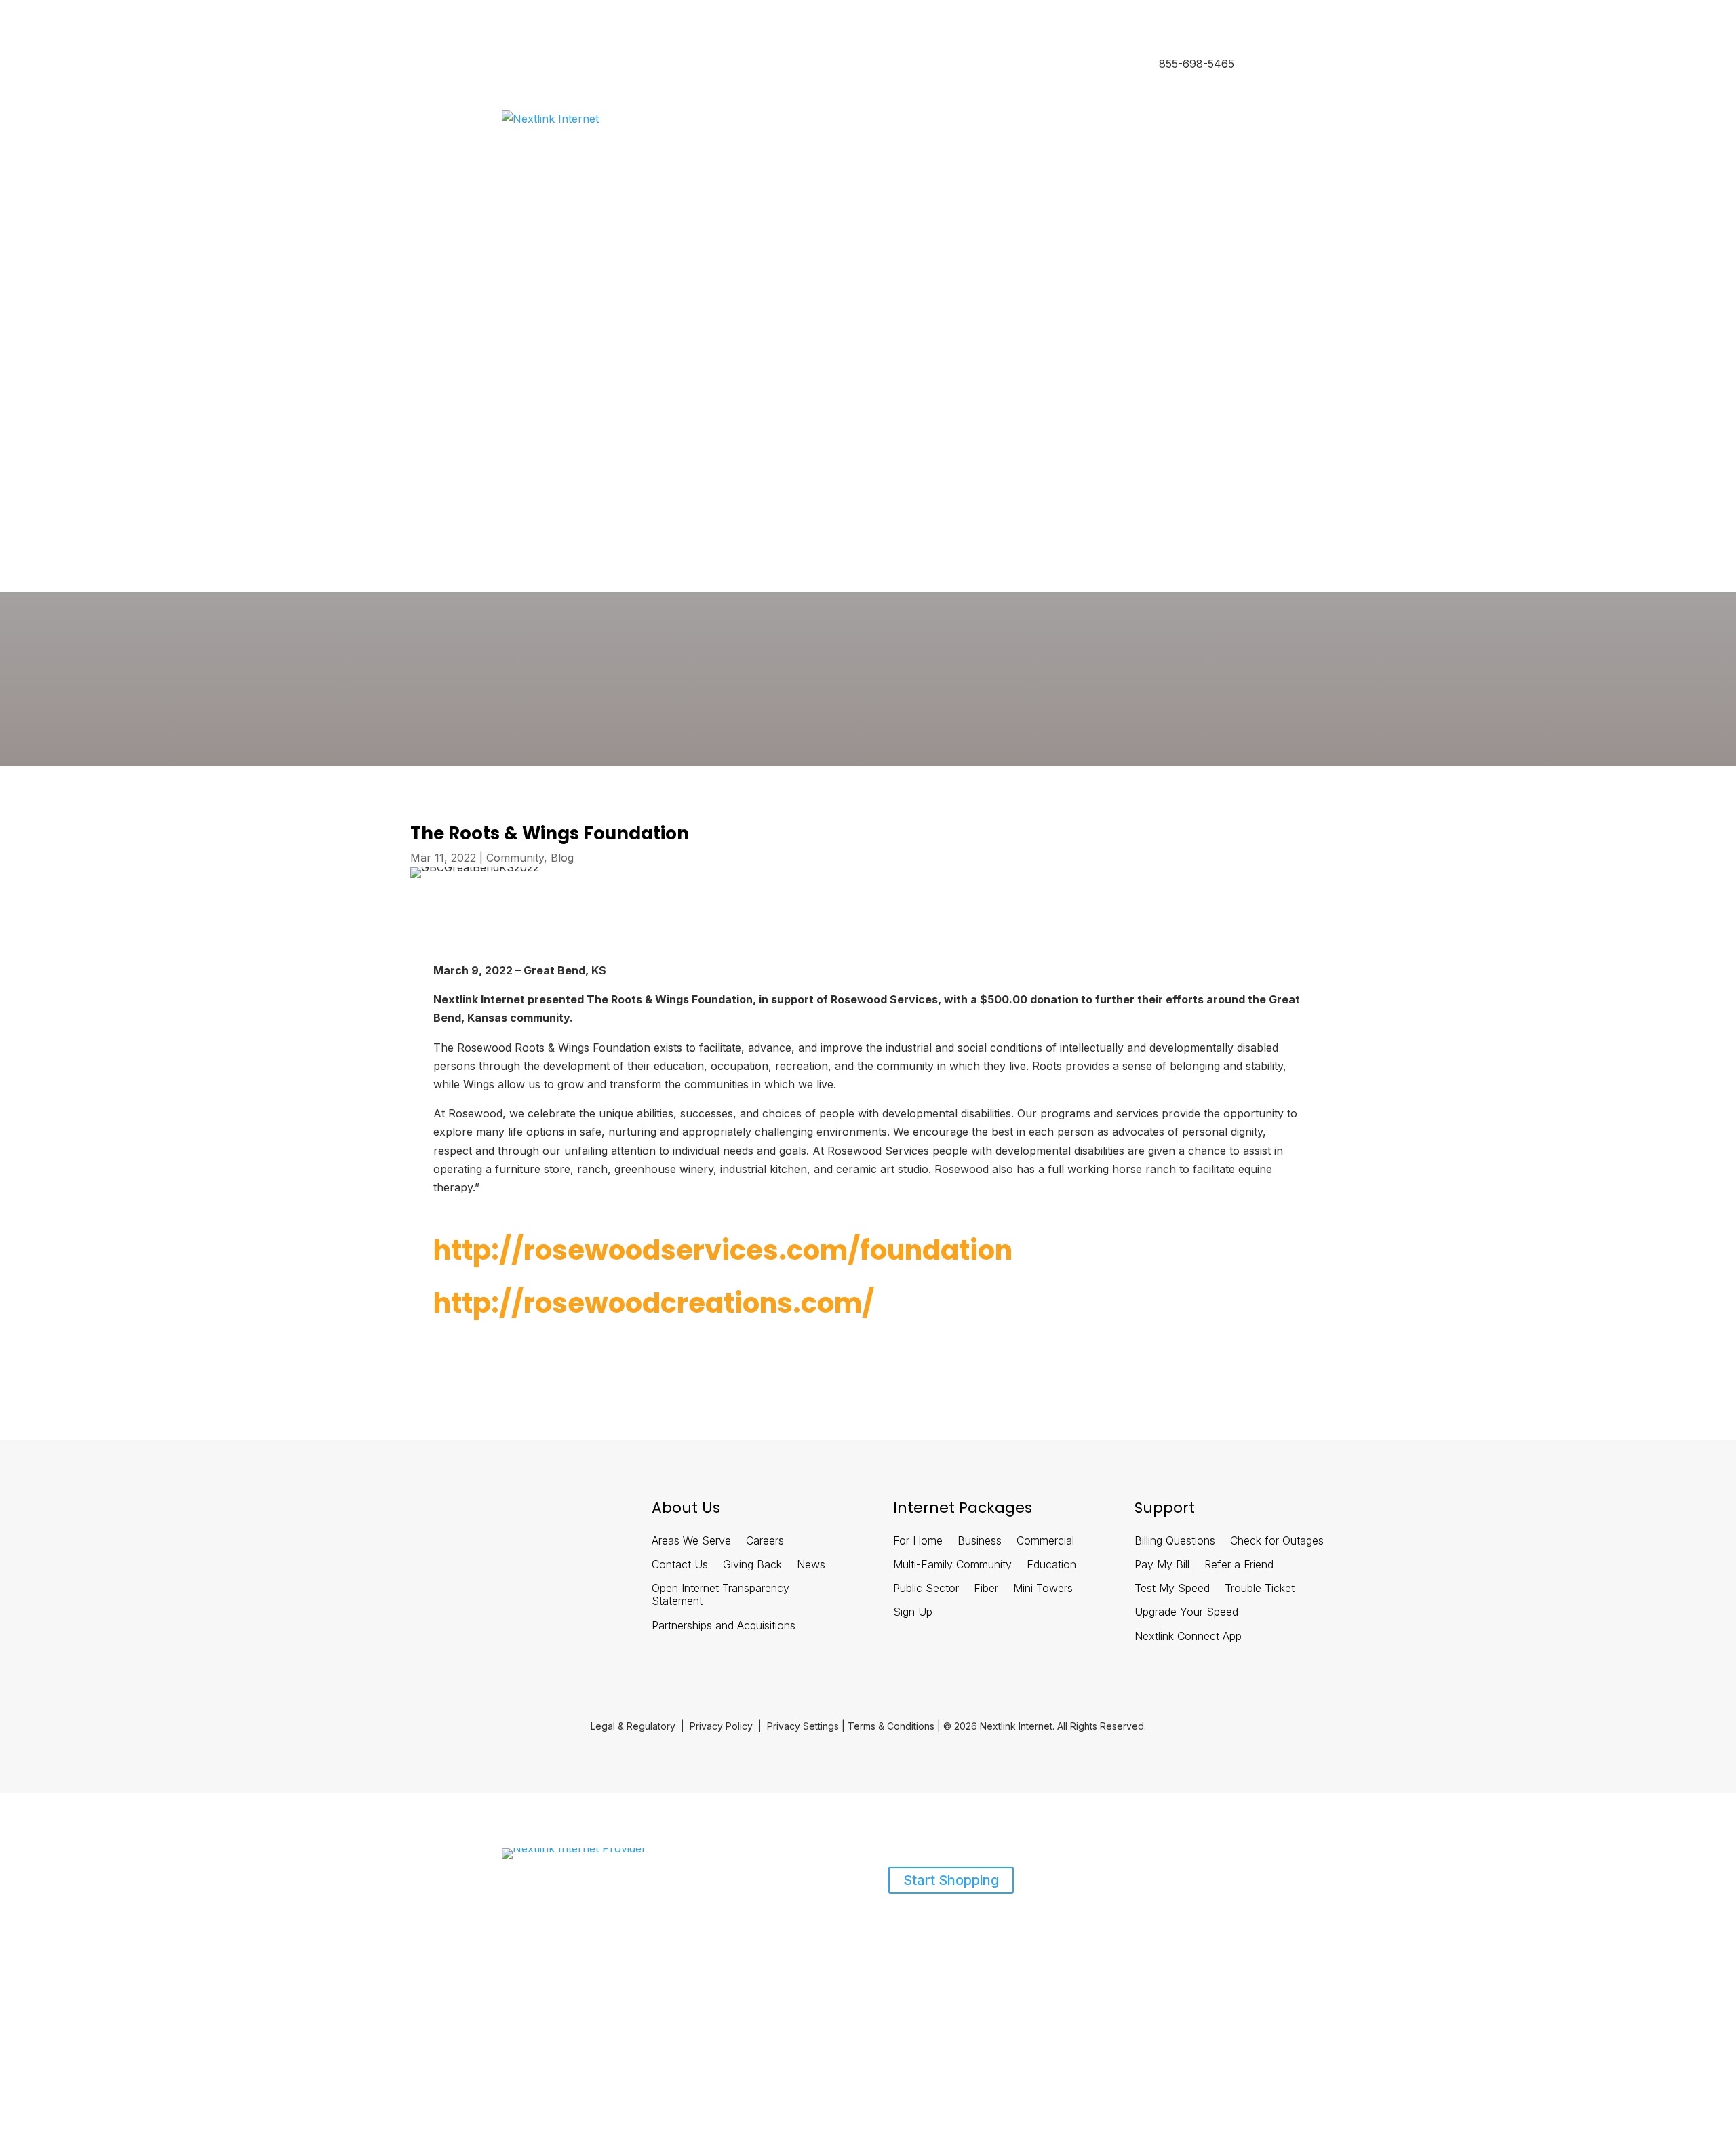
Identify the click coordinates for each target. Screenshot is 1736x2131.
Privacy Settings (803, 1726)
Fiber (986, 1588)
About (584, 1930)
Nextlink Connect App (1188, 1636)
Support (630, 1930)
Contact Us (680, 1565)
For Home (918, 1541)
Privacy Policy (721, 1726)
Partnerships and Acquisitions (724, 1626)
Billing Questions (1175, 1541)
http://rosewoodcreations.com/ (654, 1303)
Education (1051, 1565)
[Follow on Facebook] (425, 1513)
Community (515, 858)
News (811, 1565)
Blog (562, 858)
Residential (526, 65)
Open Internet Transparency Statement (721, 1595)
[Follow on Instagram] (531, 1513)
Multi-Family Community (952, 1565)
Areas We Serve (691, 1541)
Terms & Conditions (891, 1726)
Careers (765, 1541)
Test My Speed (1172, 1588)
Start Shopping (951, 1880)
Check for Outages (1277, 1541)
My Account (528, 459)
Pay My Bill (1162, 1565)
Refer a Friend (1239, 1565)
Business (585, 65)
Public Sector (926, 1588)
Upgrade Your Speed (1186, 1612)
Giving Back (752, 1565)
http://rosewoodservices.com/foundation (723, 1250)
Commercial (1045, 1541)
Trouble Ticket (1260, 1588)
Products (522, 1930)
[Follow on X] (496, 1513)
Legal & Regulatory (633, 1726)
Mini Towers (1043, 1588)
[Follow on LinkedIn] (460, 1513)
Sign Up (913, 1612)
